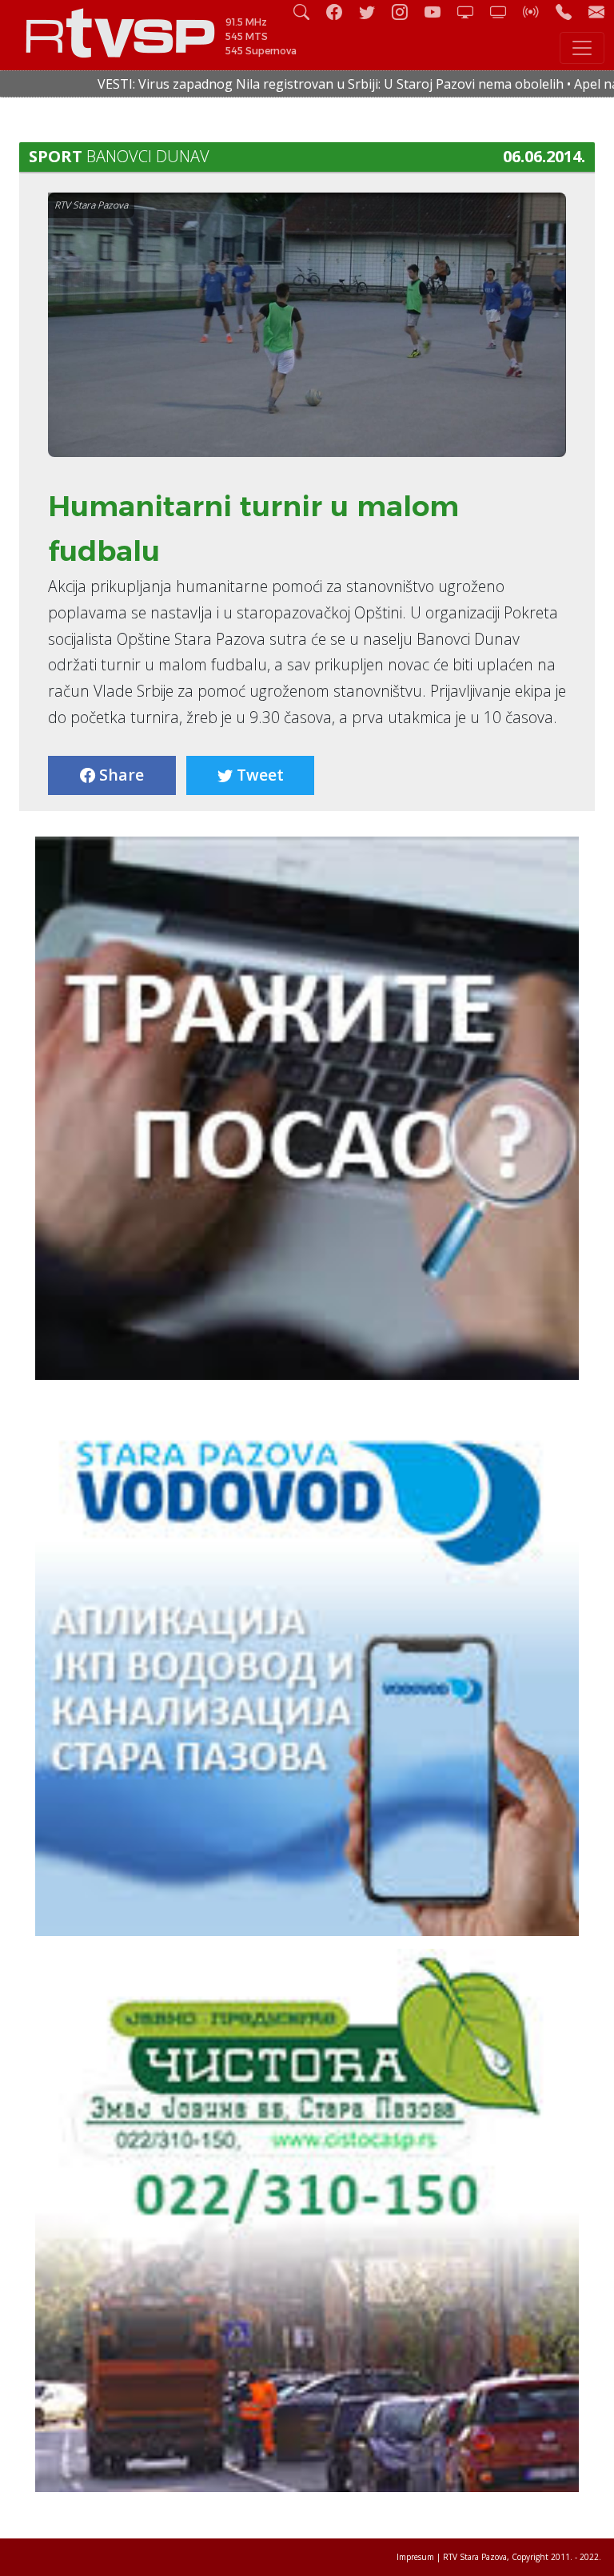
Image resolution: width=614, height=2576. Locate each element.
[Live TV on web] (504, 12)
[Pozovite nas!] (570, 12)
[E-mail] (596, 12)
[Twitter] (373, 12)
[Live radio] (537, 12)
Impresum (415, 2557)
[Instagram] (406, 12)
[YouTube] (439, 12)
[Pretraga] (308, 12)
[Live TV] (472, 12)
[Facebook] (341, 12)
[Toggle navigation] (582, 48)
